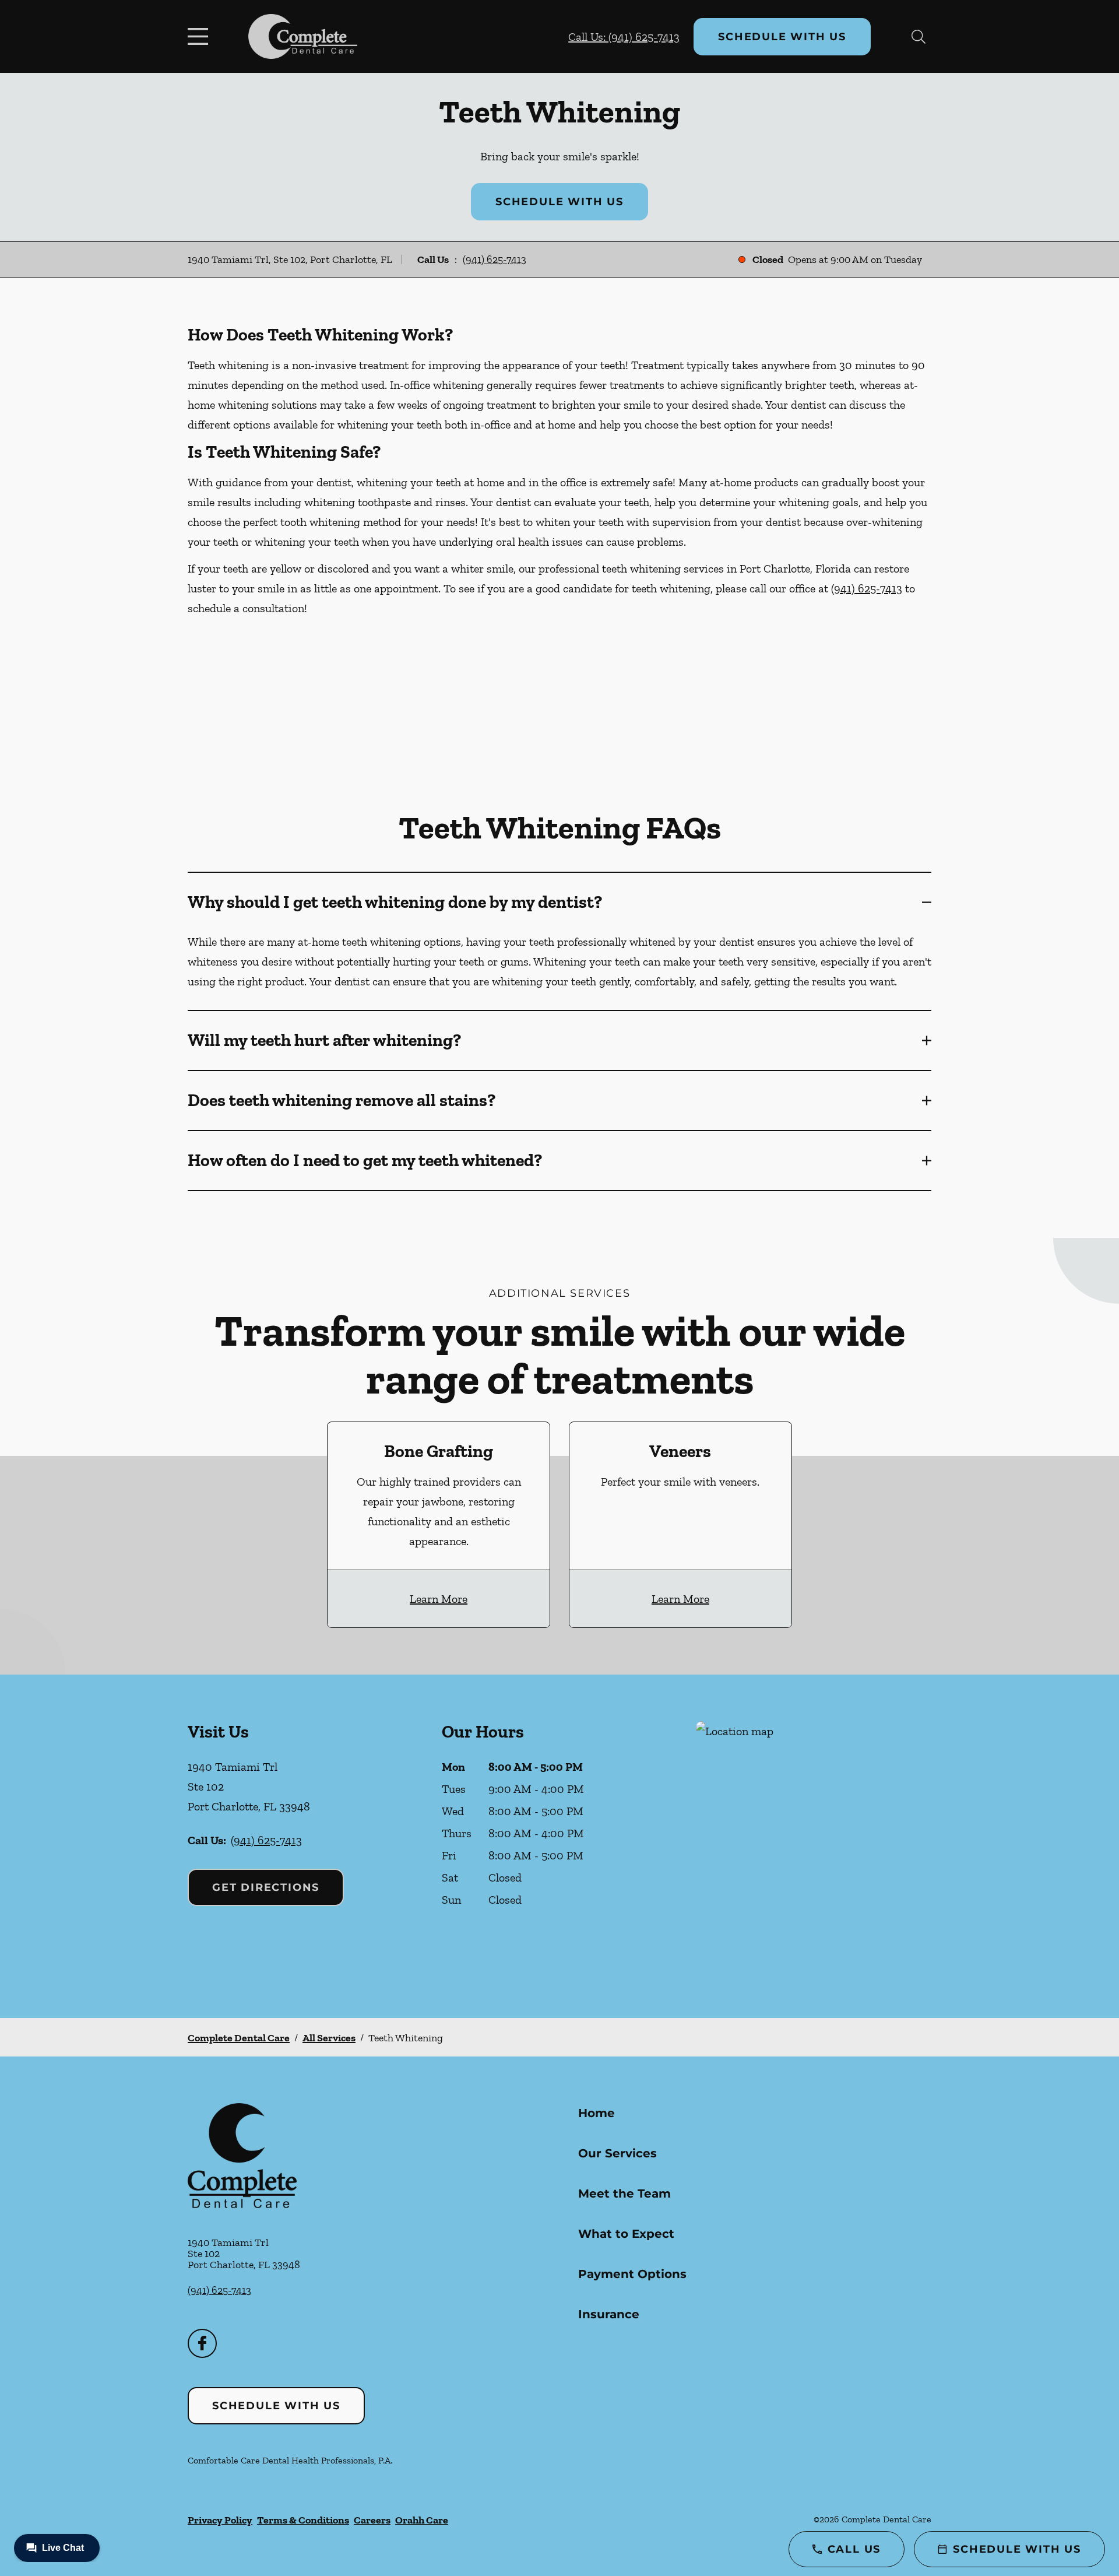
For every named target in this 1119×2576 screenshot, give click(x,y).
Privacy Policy (220, 2520)
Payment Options (632, 2274)
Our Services (617, 2153)
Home (597, 2113)
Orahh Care (422, 2520)
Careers (372, 2520)
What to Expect (626, 2234)
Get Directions (266, 1887)
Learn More (439, 1599)
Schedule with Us (782, 37)
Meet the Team (624, 2194)
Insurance (609, 2314)
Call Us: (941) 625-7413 (624, 37)
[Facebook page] (202, 2343)
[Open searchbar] (919, 37)
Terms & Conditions (303, 2520)
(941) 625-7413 (495, 259)
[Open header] (200, 37)
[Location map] (814, 1846)
